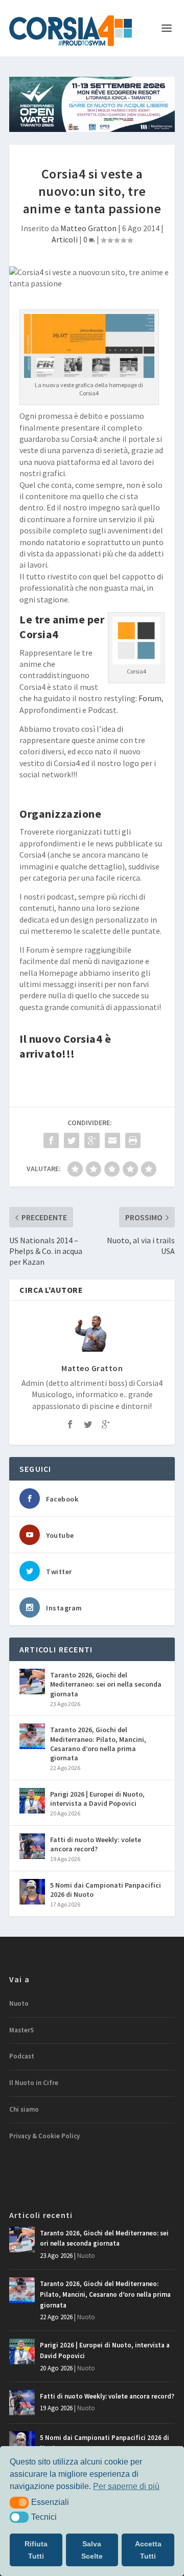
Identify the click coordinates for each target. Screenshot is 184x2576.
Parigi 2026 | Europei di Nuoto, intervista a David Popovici (97, 1799)
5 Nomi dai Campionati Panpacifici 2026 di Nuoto (106, 1890)
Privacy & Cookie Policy (44, 2136)
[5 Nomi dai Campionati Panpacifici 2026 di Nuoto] (32, 1892)
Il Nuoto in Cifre (34, 2083)
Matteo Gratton (88, 228)
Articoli (65, 239)
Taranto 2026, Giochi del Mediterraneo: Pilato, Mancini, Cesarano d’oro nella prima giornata (98, 1744)
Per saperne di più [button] (126, 2486)
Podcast (22, 2056)
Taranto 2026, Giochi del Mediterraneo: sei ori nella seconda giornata (106, 1684)
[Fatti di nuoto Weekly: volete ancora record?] (32, 1846)
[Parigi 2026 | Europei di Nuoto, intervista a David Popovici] (32, 1801)
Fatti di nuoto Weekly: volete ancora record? (96, 1844)
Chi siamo (24, 2109)
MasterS (21, 2030)
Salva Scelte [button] (92, 2550)
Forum (150, 698)
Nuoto (19, 2003)
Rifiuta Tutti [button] (36, 2550)
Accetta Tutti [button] (148, 2550)
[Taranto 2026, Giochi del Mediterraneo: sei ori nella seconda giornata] (32, 1682)
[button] (19, 2502)
